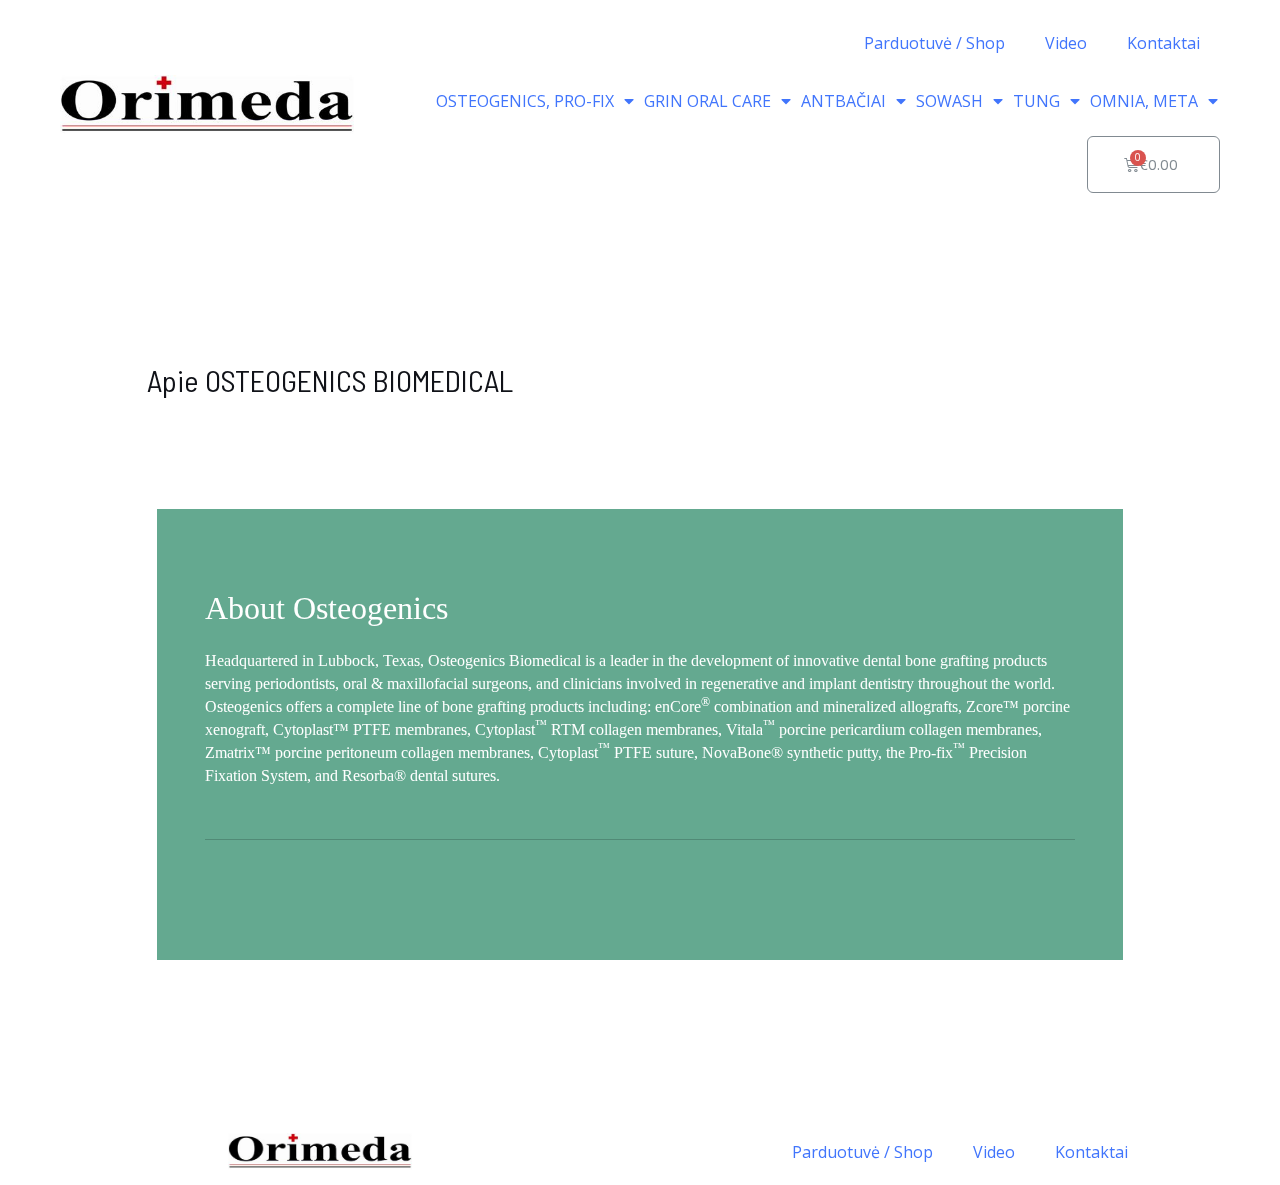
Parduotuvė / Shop (934, 43)
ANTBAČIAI (843, 101)
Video (1066, 43)
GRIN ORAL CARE (707, 101)
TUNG (1036, 101)
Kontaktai (1163, 43)
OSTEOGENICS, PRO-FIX (525, 101)
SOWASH (949, 101)
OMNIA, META (1144, 101)
